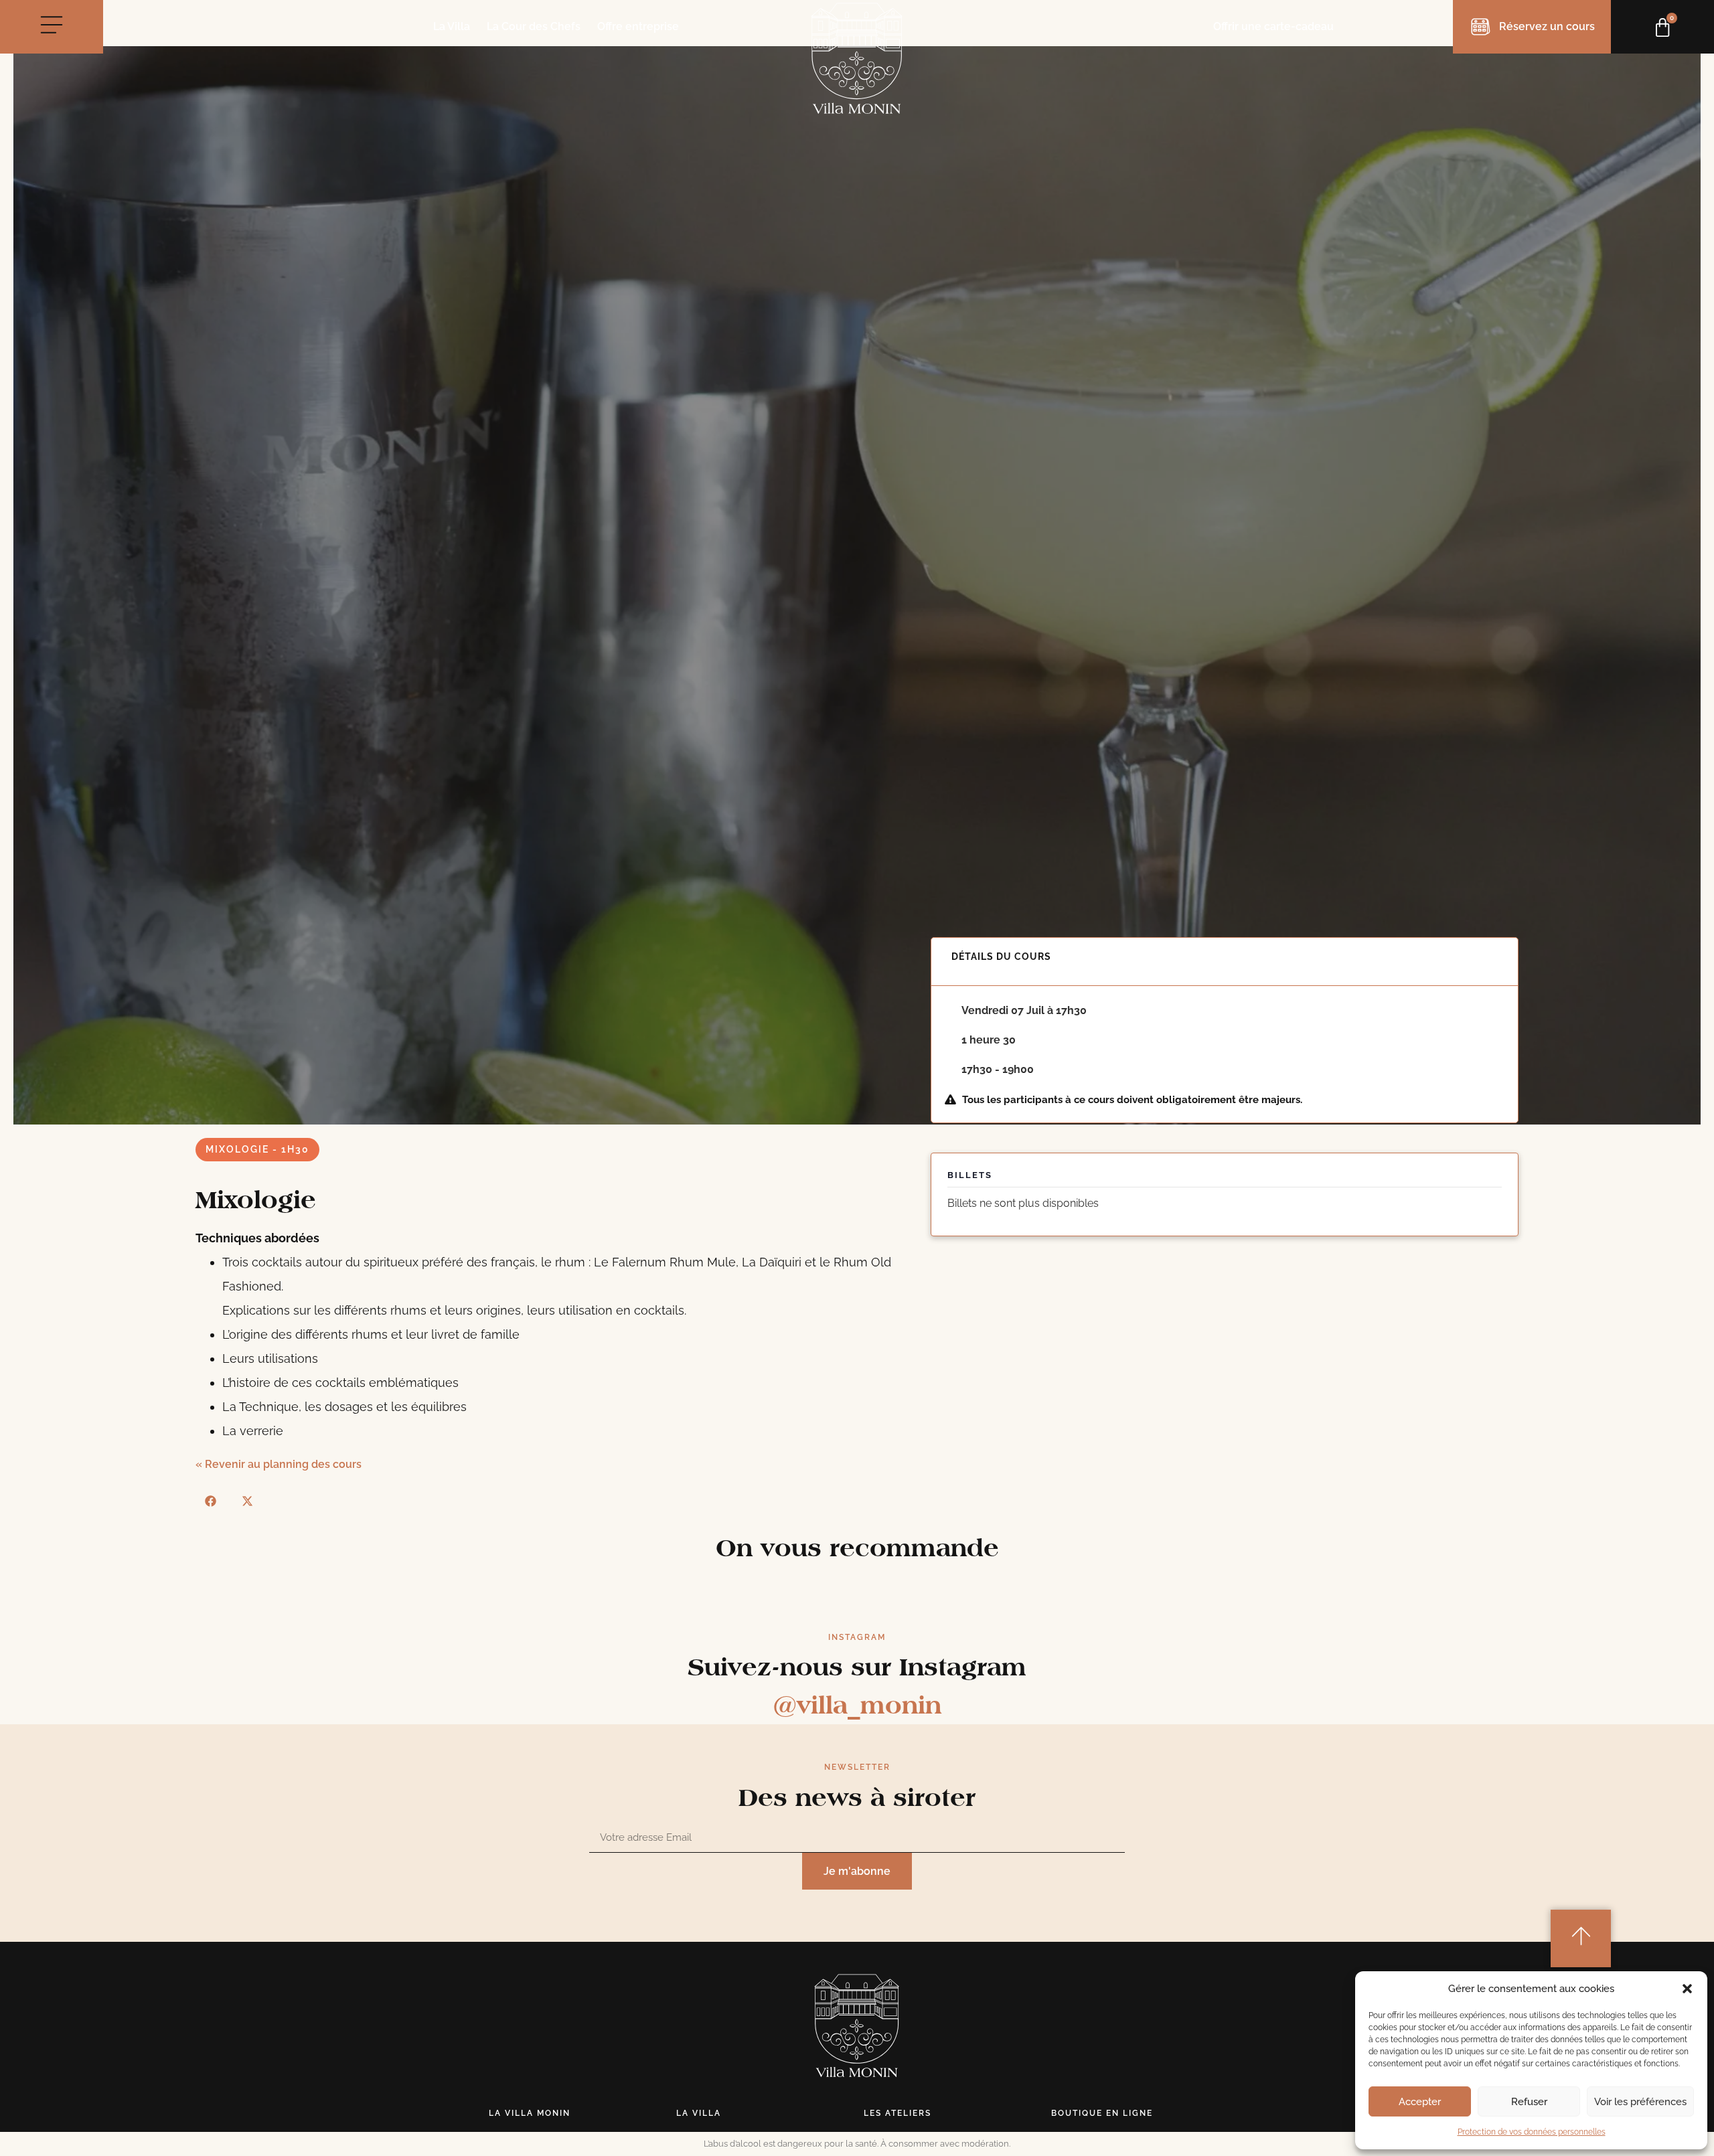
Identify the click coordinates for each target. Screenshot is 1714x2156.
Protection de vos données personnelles (1532, 2132)
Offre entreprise (638, 27)
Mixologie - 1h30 (257, 1149)
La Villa (452, 27)
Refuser (1529, 2102)
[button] (1687, 1989)
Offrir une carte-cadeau (1273, 26)
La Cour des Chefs (534, 27)
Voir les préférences (1640, 2102)
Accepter (1420, 2102)
